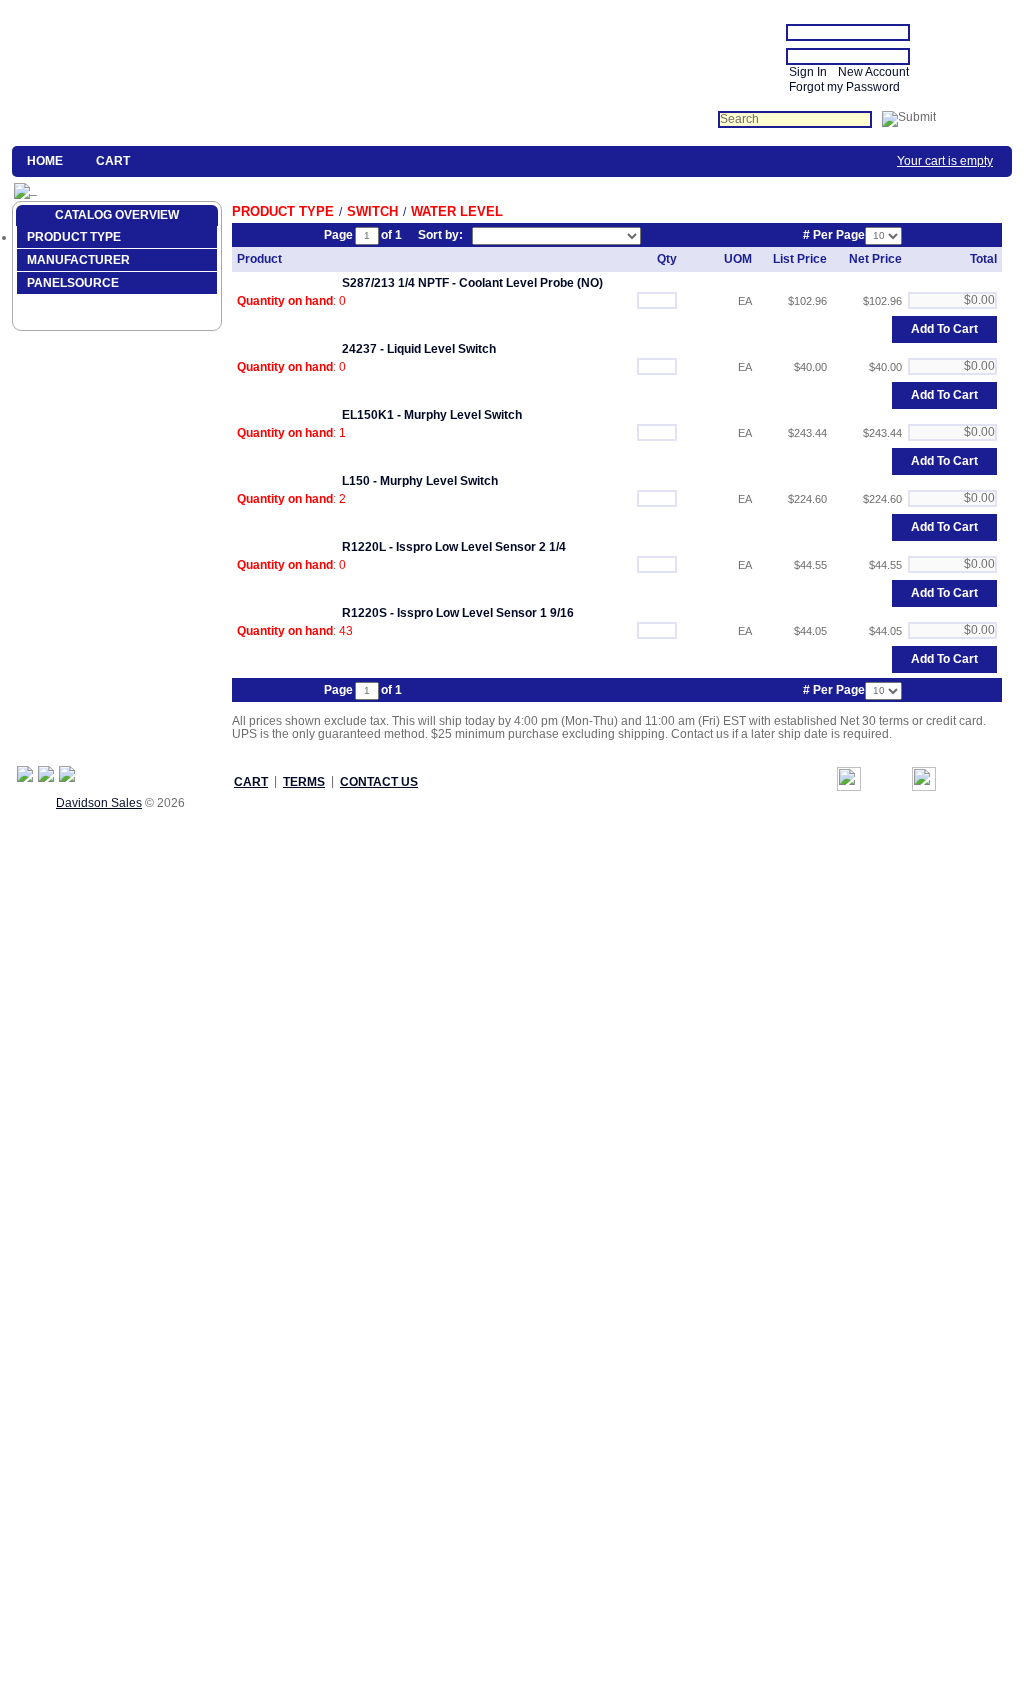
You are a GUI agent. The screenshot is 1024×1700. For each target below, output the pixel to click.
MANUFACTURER (78, 260)
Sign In (808, 72)
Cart (113, 161)
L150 (356, 481)
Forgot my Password (844, 87)
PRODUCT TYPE (74, 237)
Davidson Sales (99, 803)
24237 (359, 349)
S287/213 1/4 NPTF (395, 283)
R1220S (364, 613)
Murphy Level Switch (463, 415)
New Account (873, 72)
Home (45, 161)
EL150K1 (368, 415)
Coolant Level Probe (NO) (531, 283)
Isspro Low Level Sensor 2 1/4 (481, 547)
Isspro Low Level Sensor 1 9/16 (485, 613)
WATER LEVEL (457, 211)
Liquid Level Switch (441, 349)
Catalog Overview (117, 215)
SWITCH (372, 211)
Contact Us (379, 782)
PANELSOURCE (73, 283)
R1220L (364, 547)
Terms (304, 782)
